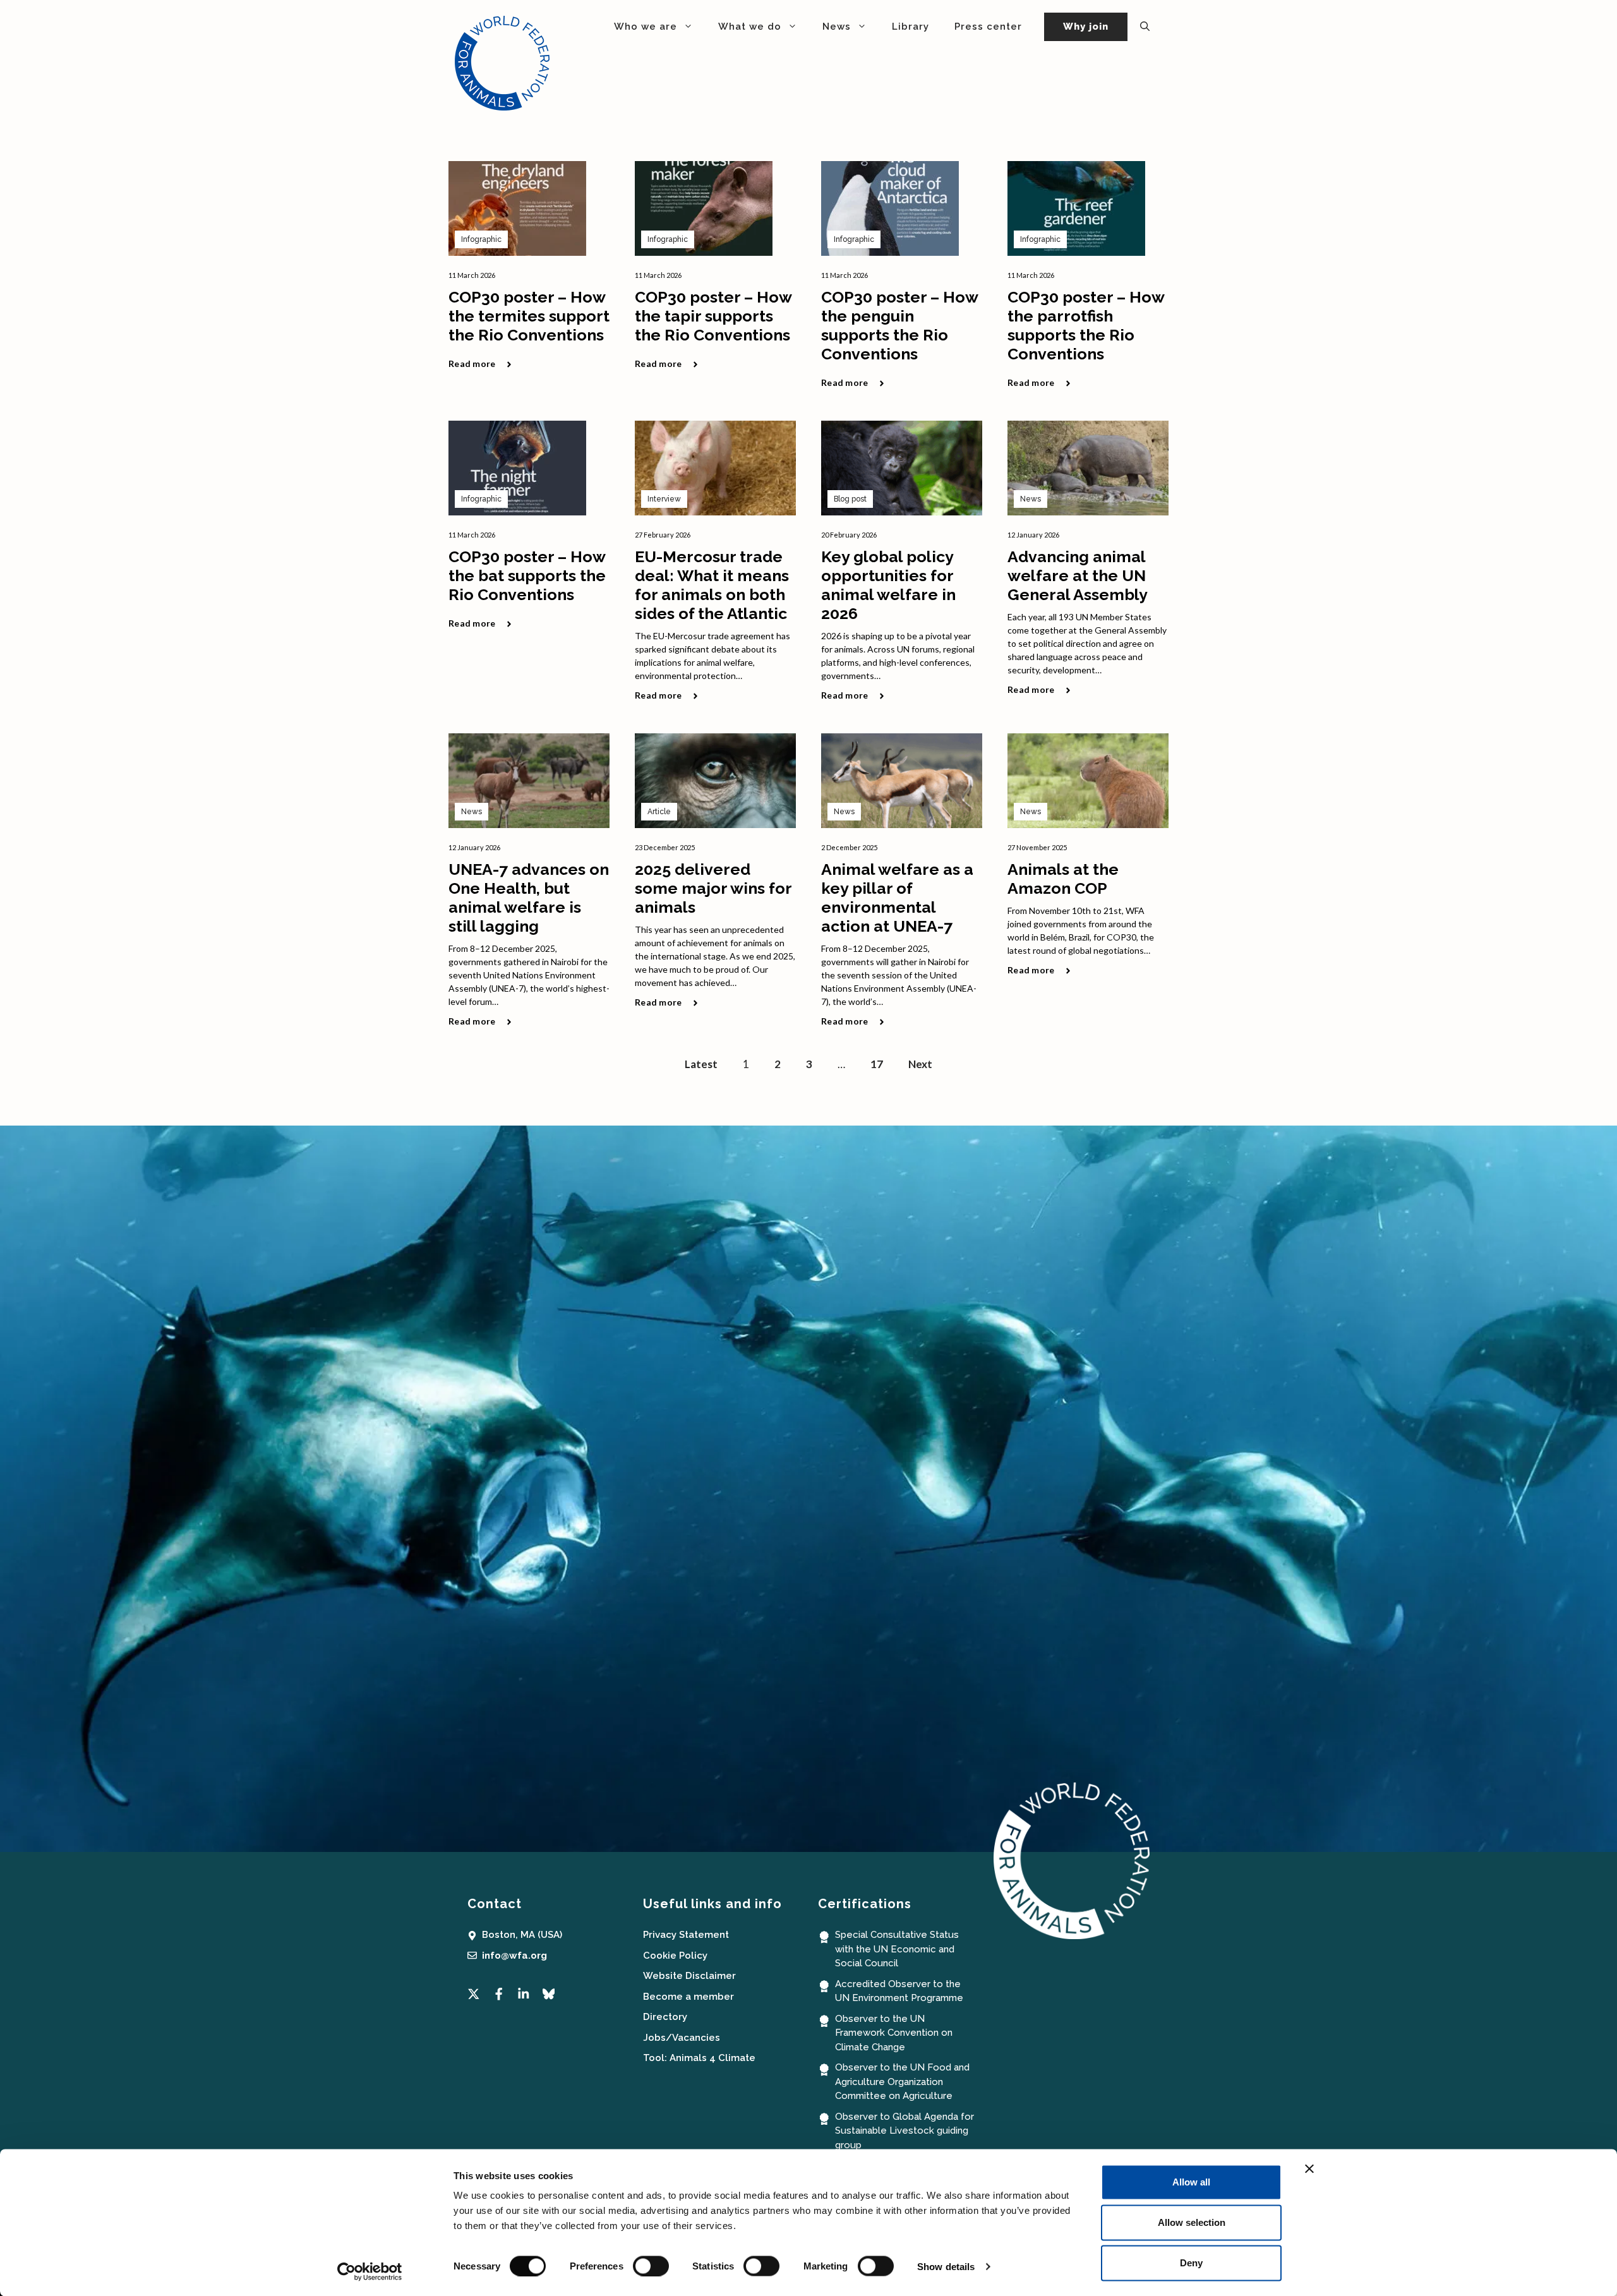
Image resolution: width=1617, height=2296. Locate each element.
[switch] (651, 2266)
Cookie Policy (675, 1956)
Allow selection (1192, 2222)
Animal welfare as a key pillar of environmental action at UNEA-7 (897, 898)
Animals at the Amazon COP (1063, 879)
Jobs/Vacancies (682, 2038)
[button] (1145, 27)
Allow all (1191, 2182)
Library (911, 27)
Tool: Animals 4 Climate (699, 2058)
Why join (1086, 27)
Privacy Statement (686, 1935)
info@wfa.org (514, 1956)
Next (920, 1064)
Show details (946, 2266)
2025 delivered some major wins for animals (713, 888)
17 (877, 1064)
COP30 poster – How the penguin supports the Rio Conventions (899, 325)
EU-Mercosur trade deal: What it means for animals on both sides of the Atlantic (712, 585)
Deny (1191, 2263)
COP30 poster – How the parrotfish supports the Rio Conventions (1086, 325)
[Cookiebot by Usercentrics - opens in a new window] (370, 2271)
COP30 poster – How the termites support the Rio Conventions (529, 316)
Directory (665, 2017)
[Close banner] (1309, 2169)
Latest (701, 1064)
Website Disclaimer (689, 1976)
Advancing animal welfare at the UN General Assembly (1078, 575)
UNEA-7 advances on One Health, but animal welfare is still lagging (529, 898)
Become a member (688, 1997)
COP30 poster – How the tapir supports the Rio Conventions (713, 316)
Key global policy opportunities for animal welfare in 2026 (888, 585)
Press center (988, 27)
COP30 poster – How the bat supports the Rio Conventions (527, 575)
